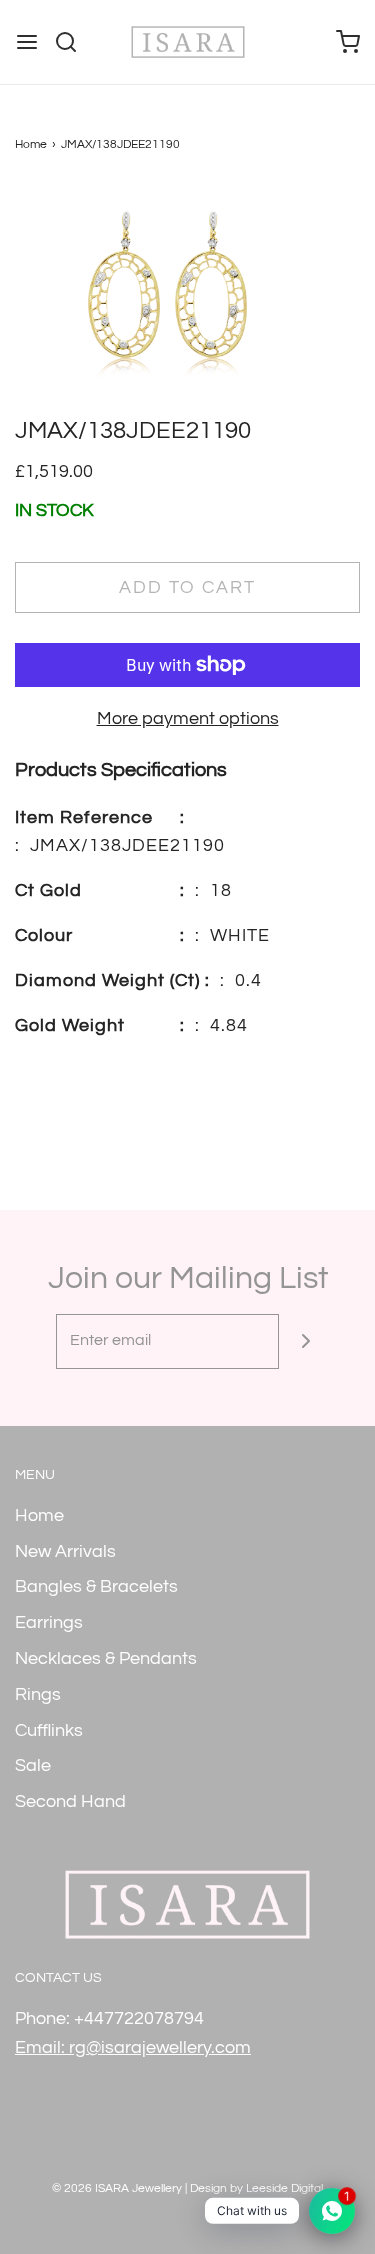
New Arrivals (65, 1551)
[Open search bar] (73, 42)
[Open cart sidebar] (348, 42)
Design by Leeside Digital (256, 2188)
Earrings (49, 1622)
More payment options (188, 718)
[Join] (306, 1341)
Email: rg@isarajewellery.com (133, 2047)
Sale (33, 1765)
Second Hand (70, 1801)
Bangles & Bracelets (96, 1586)
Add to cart (187, 587)
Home (31, 144)
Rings (38, 1694)
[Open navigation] (27, 42)
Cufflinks (49, 1730)
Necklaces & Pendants (106, 1658)
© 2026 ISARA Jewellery (117, 2188)
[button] (187, 299)
